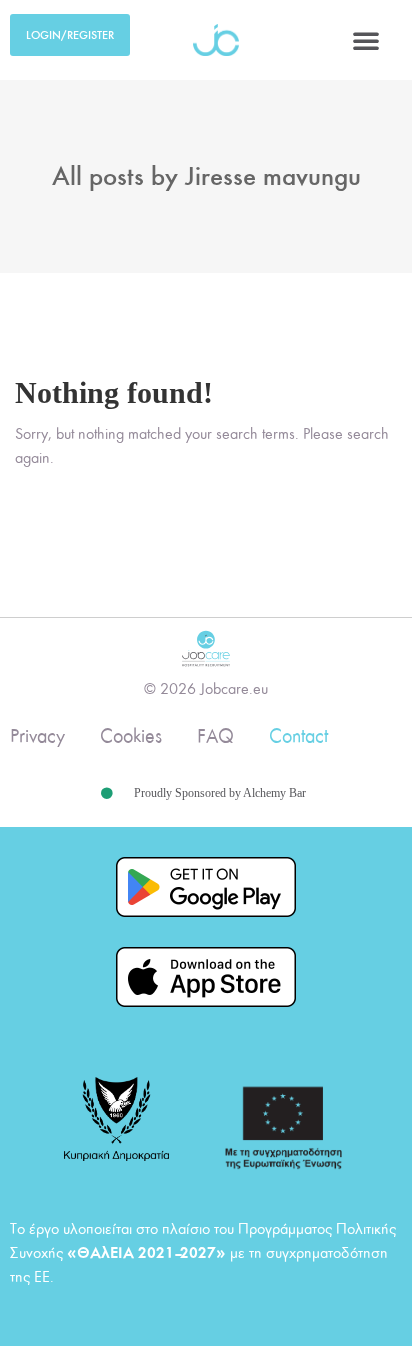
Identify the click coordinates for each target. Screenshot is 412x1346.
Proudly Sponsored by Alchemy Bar (220, 793)
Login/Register (70, 35)
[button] (366, 40)
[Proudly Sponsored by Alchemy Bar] (107, 794)
